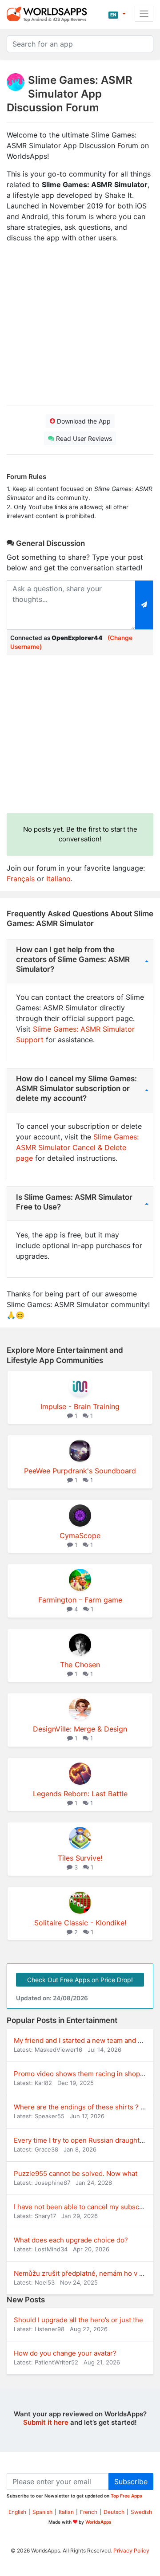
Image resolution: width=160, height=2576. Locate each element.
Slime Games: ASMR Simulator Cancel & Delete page (77, 1147)
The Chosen (80, 1665)
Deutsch (114, 2512)
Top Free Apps (126, 2496)
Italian (66, 2512)
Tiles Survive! (80, 1858)
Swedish (141, 2512)
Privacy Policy (131, 2550)
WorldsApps (98, 2522)
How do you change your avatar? (65, 2353)
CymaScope (80, 1535)
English (17, 2512)
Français (21, 879)
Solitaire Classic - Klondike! (80, 1923)
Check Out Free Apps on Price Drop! (80, 1980)
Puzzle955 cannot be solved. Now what (76, 2173)
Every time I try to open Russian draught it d (82, 2140)
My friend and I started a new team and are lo (85, 2040)
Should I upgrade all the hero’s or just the (78, 2320)
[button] (117, 14)
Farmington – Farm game (80, 1600)
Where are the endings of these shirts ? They (85, 2107)
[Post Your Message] (144, 605)
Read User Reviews (83, 438)
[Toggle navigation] (144, 14)
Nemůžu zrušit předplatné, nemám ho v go (80, 2273)
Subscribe (131, 2482)
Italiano (58, 879)
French (89, 2512)
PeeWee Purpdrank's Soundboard (80, 1471)
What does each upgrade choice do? (71, 2240)
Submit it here (46, 2422)
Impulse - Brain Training (80, 1406)
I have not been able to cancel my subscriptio (85, 2207)
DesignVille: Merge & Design (80, 1729)
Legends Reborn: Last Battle (80, 1794)
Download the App (83, 421)
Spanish (42, 2512)
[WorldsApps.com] (50, 14)
